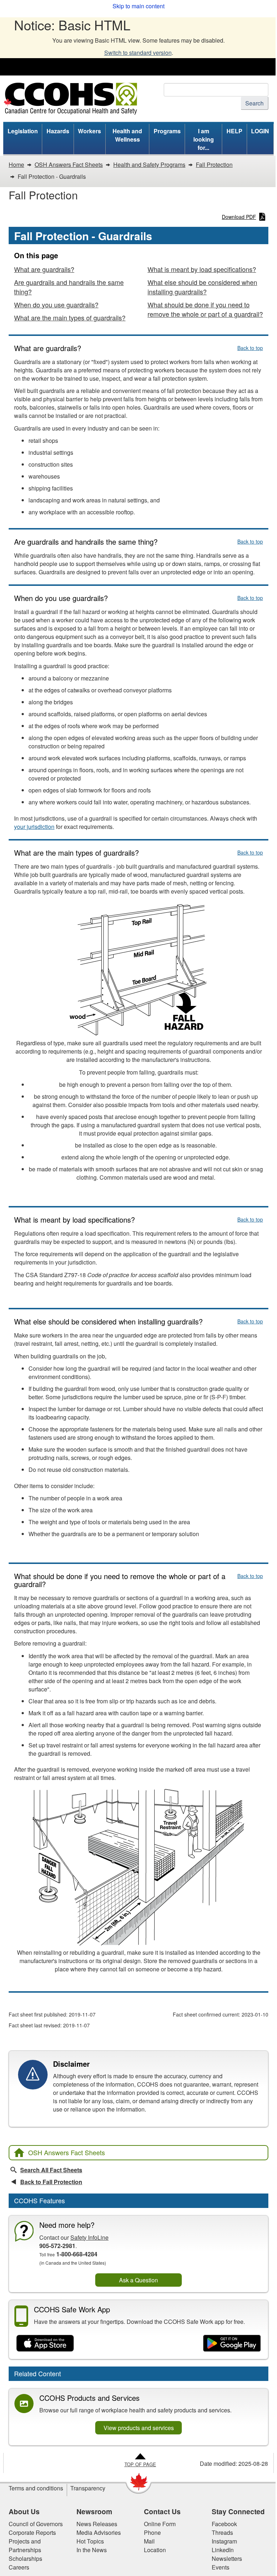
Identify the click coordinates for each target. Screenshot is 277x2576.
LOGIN (260, 131)
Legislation (23, 131)
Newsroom (94, 2511)
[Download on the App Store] (45, 2343)
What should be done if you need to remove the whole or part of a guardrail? (205, 309)
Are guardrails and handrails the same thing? (69, 287)
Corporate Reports (32, 2532)
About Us (24, 2511)
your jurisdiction (34, 827)
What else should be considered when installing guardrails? (202, 287)
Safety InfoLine (89, 2237)
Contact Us (162, 2511)
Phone (152, 2532)
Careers (19, 2567)
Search (254, 103)
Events (221, 2567)
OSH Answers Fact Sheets (67, 2152)
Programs (167, 131)
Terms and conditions (36, 2488)
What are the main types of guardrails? (70, 317)
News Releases (97, 2524)
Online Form (160, 2524)
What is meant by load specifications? (202, 269)
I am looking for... (204, 139)
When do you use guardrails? (56, 304)
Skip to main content (138, 6)
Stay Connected (238, 2511)
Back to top (250, 348)
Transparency (88, 2488)
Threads (222, 2532)
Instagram (224, 2541)
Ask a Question (138, 2280)
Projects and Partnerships (25, 2545)
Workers (89, 131)
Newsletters (227, 2558)
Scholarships (25, 2558)
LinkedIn (223, 2550)
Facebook (224, 2524)
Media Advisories (99, 2532)
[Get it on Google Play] (232, 2343)
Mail (149, 2541)
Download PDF (239, 217)
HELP (234, 131)
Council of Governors (36, 2524)
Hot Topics (90, 2541)
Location (155, 2550)
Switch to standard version (138, 53)
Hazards (58, 131)
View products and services (139, 2428)
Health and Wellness (127, 135)
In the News (92, 2550)
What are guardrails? (44, 269)
